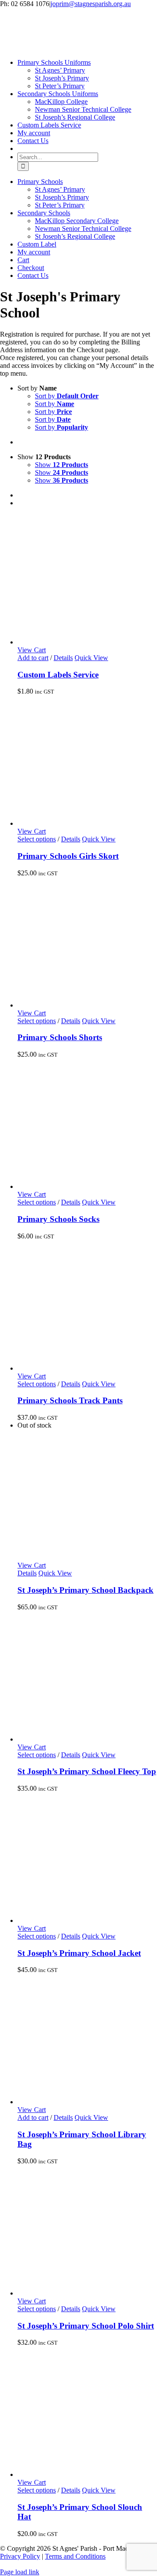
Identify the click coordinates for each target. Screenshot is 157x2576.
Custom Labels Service (58, 675)
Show (61, 465)
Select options (37, 839)
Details (63, 658)
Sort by (67, 396)
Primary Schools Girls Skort (68, 856)
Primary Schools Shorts (60, 1037)
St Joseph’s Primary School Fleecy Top (87, 1771)
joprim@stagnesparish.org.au (91, 4)
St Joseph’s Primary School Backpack (85, 1590)
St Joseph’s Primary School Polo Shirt (86, 2326)
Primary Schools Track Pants (70, 1400)
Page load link (20, 2572)
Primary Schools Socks (58, 1219)
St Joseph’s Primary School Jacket (79, 1953)
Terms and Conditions (75, 2556)
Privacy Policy (20, 2556)
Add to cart (33, 658)
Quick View (91, 658)
